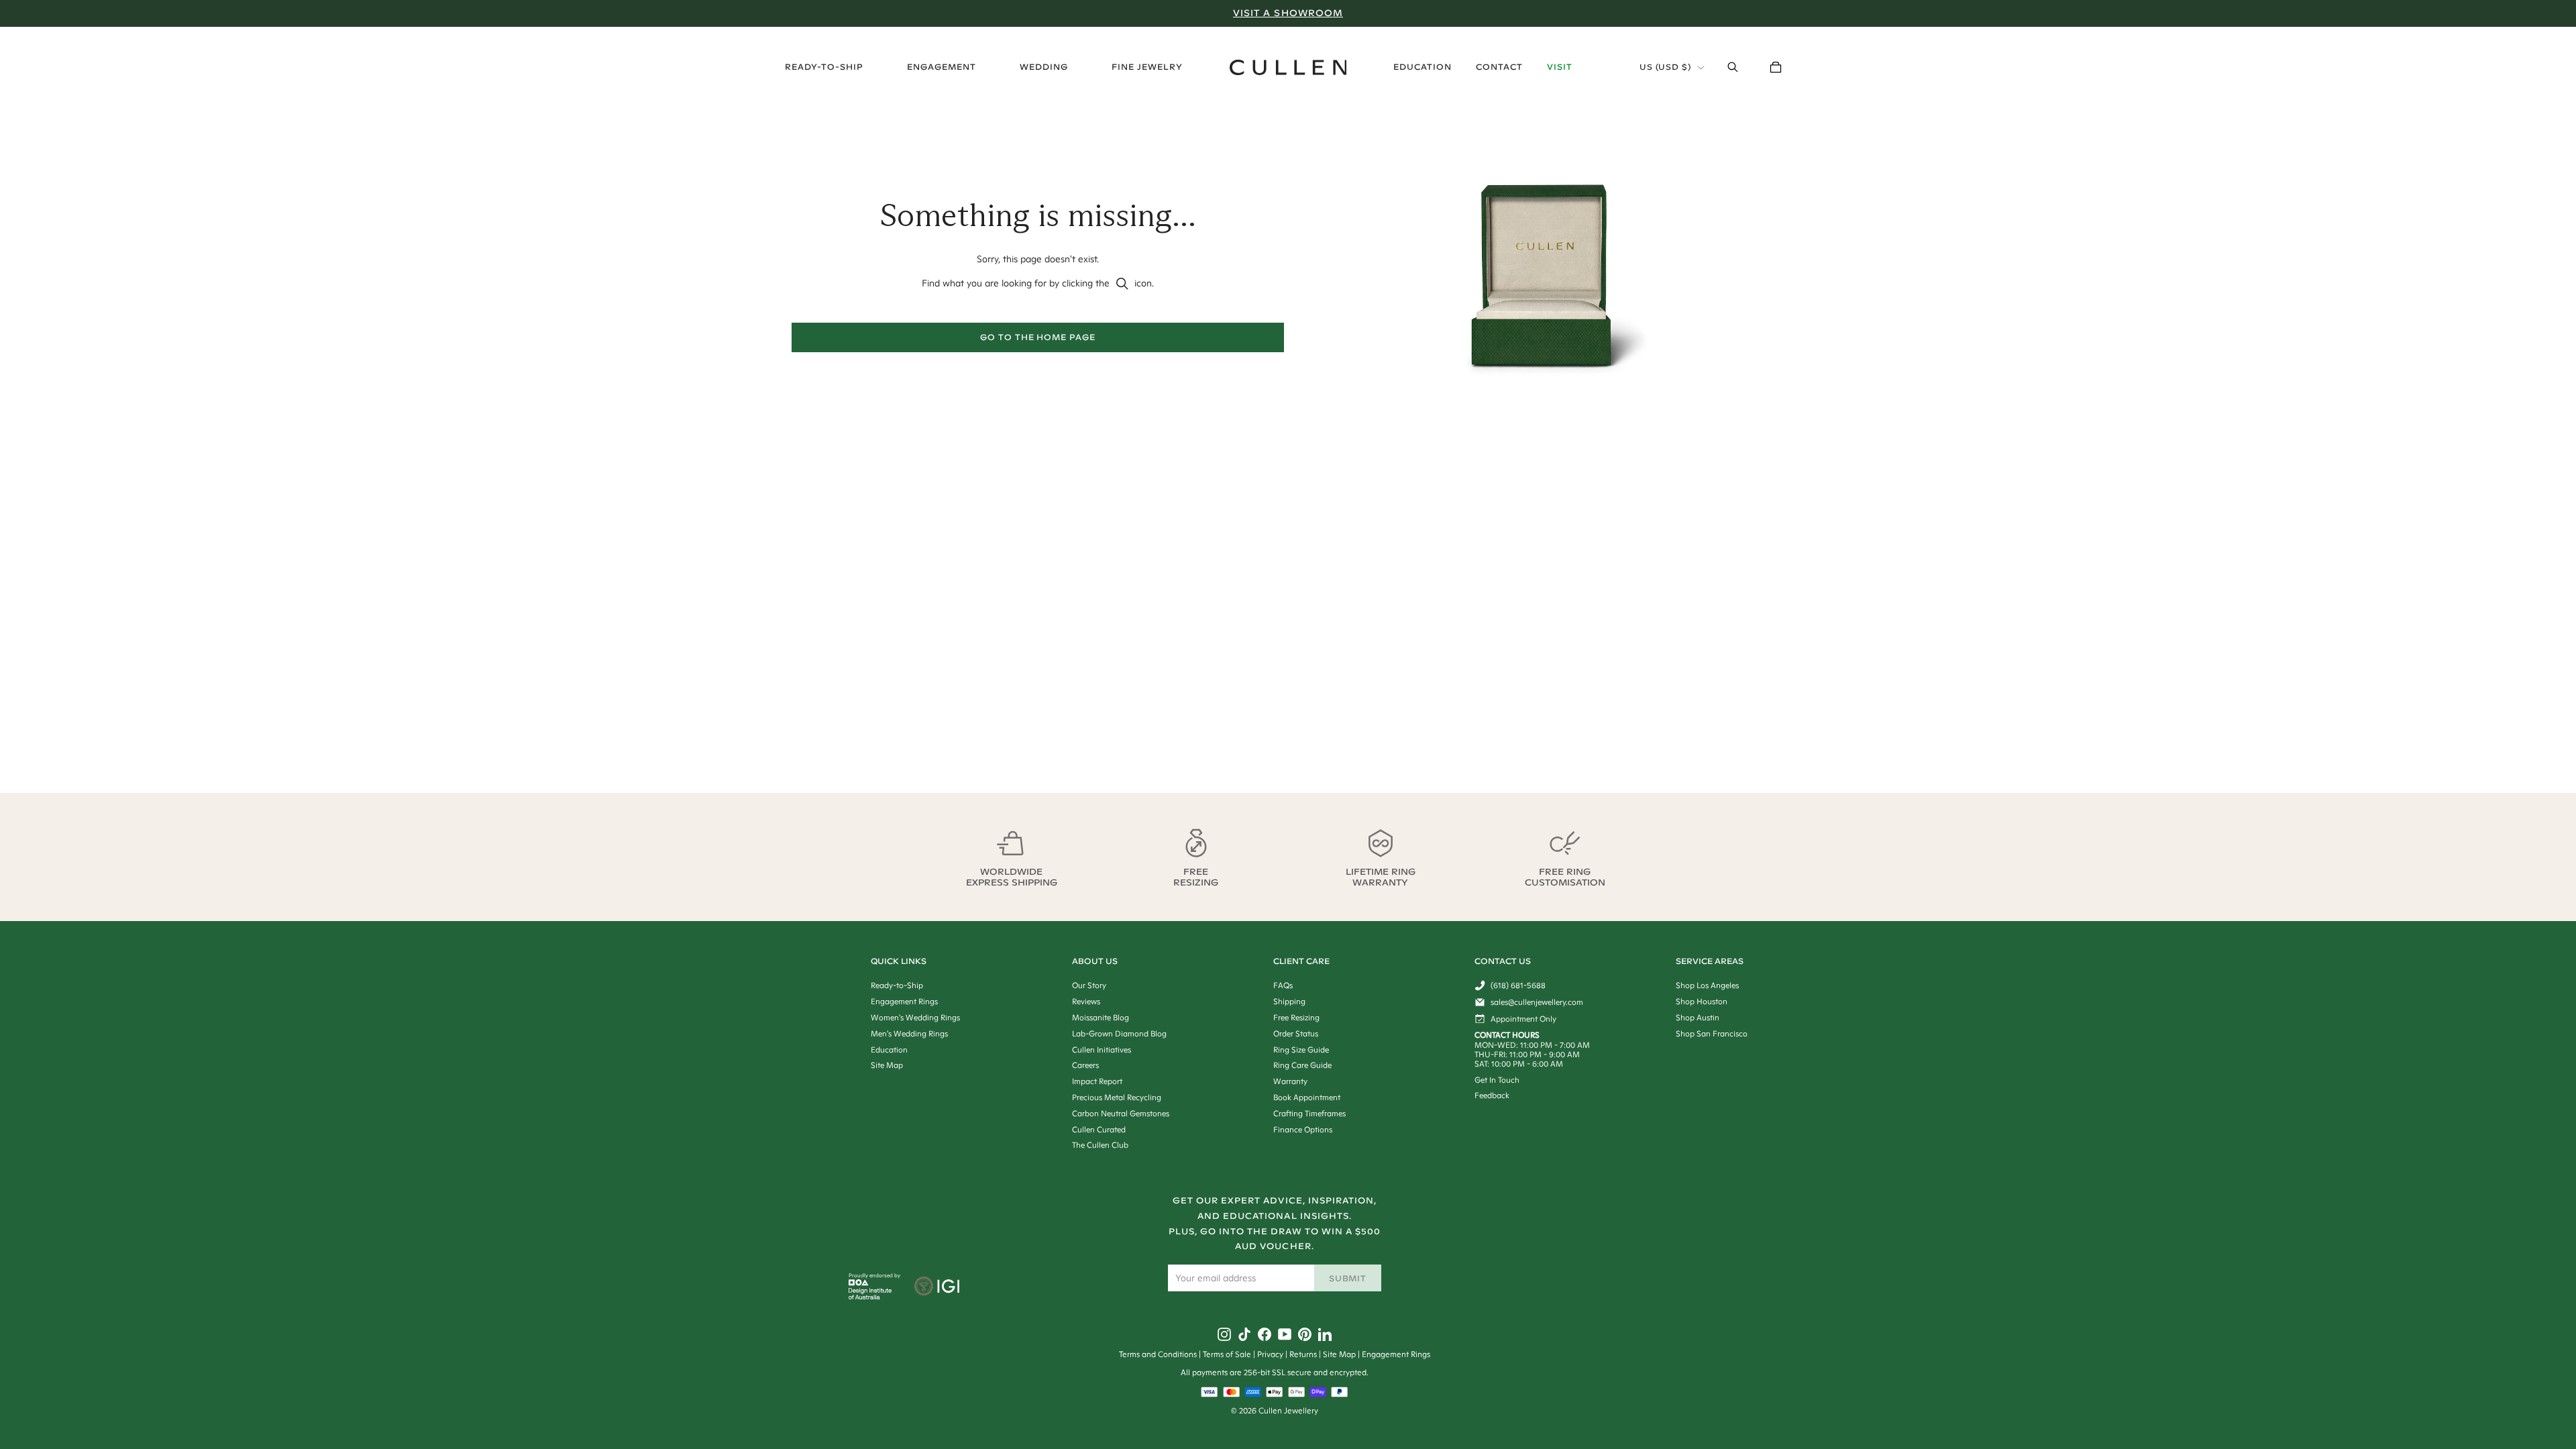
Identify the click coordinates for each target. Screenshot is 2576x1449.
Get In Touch (1497, 1080)
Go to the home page (1038, 337)
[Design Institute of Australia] (870, 1296)
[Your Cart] (1776, 67)
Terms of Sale (1227, 1354)
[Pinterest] (1305, 1334)
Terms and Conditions (1158, 1354)
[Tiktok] (1244, 1334)
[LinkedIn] (1325, 1334)
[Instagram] (1224, 1334)
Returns (1303, 1354)
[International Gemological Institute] (938, 1287)
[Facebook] (1265, 1334)
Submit (1348, 1278)
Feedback (1492, 1095)
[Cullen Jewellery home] (1288, 67)
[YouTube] (1285, 1334)
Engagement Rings (1396, 1354)
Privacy (1270, 1354)
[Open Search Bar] (1733, 67)
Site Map (1339, 1354)
